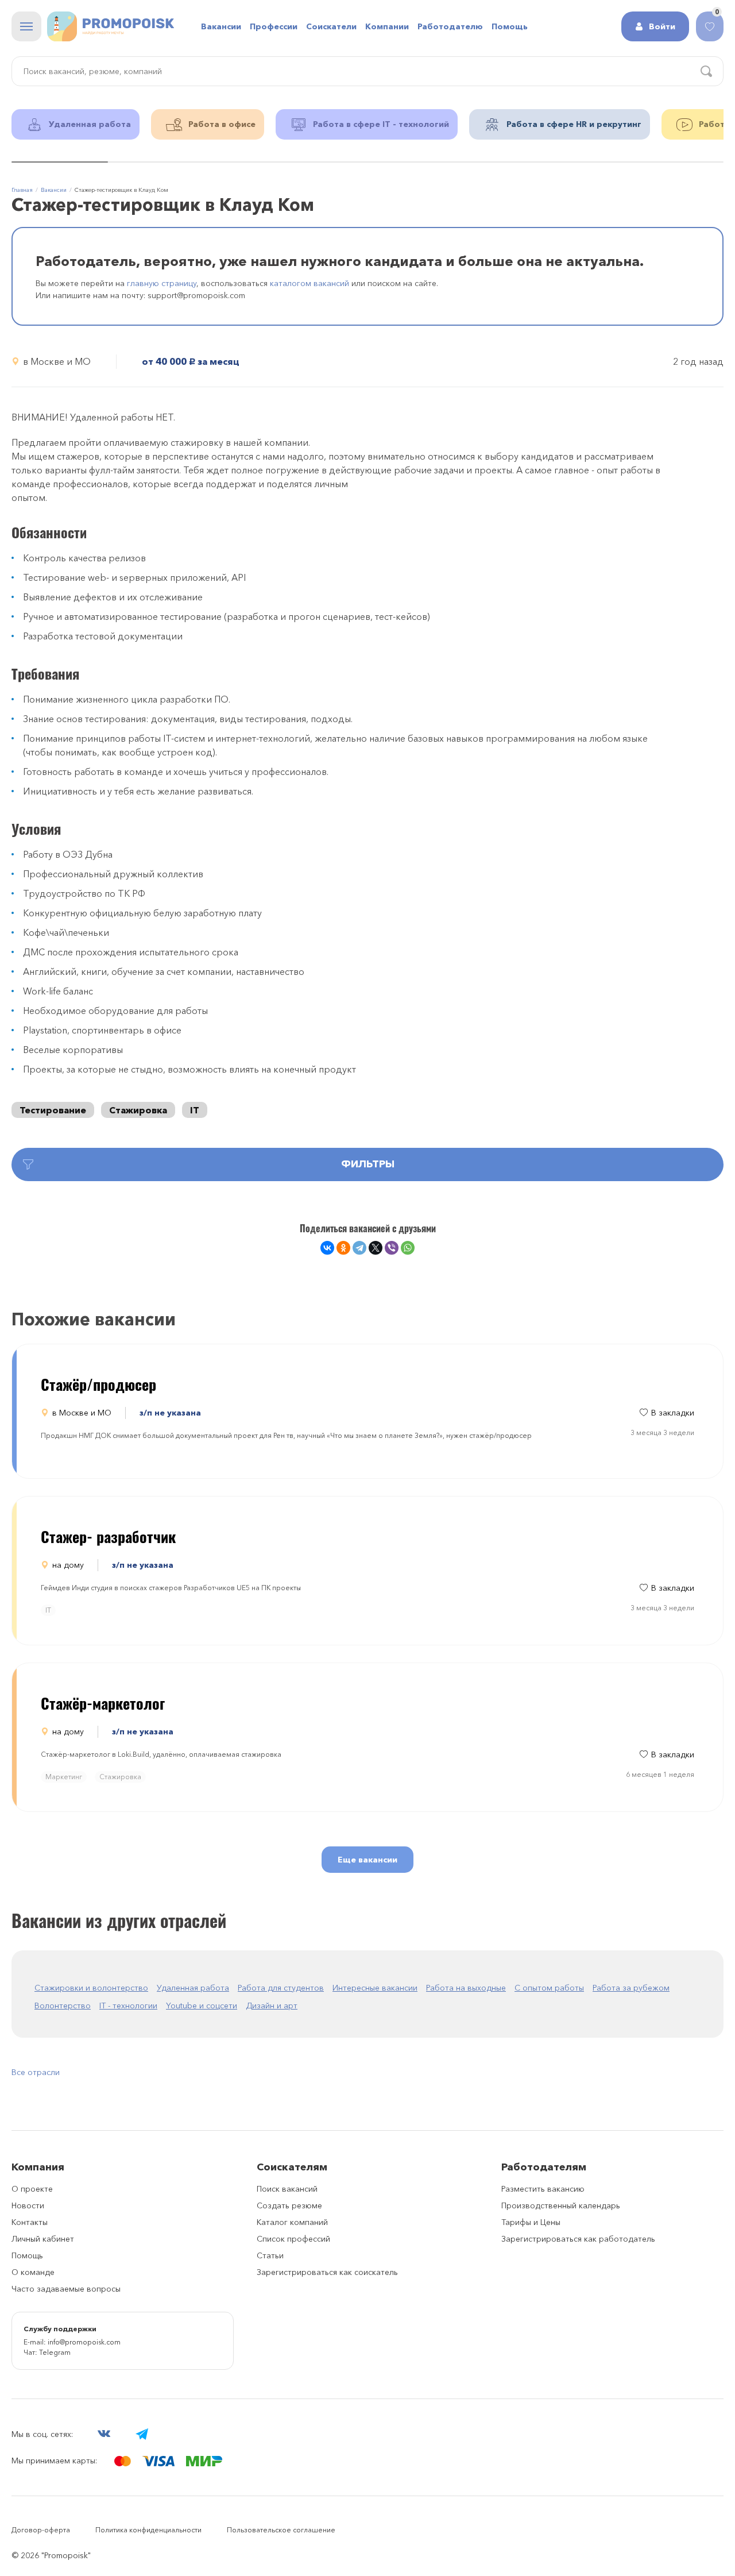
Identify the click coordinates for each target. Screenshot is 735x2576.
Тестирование (53, 1110)
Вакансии (221, 26)
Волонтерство (63, 2006)
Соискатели (331, 26)
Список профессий (293, 2239)
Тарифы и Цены (531, 2222)
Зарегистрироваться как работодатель (578, 2239)
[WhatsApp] (408, 1248)
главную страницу (162, 283)
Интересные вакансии (375, 1988)
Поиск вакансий (287, 2189)
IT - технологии (128, 2006)
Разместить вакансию (543, 2189)
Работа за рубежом (631, 1988)
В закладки (673, 1413)
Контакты (30, 2222)
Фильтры (368, 1164)
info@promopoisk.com (84, 2342)
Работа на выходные (466, 1988)
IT (195, 1110)
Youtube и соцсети (202, 2006)
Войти (662, 26)
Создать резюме (289, 2205)
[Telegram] (359, 1248)
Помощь (27, 2255)
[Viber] (392, 1248)
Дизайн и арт (272, 2006)
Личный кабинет (43, 2239)
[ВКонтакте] (327, 1248)
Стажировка (138, 1110)
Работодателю (450, 26)
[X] (376, 1248)
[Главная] (111, 26)
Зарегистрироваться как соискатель (327, 2272)
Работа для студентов (281, 1988)
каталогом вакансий (310, 283)
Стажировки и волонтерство (91, 1988)
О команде (33, 2272)
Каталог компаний (292, 2222)
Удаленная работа (193, 1988)
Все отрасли (36, 2072)
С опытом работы (549, 1988)
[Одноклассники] (343, 1248)
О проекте (32, 2189)
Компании (387, 26)
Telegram (55, 2352)
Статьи (270, 2255)
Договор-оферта (41, 2530)
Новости (28, 2205)
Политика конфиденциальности (148, 2530)
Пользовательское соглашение (281, 2530)
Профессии (274, 26)
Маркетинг (64, 1777)
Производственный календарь (561, 2205)
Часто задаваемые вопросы (66, 2289)
